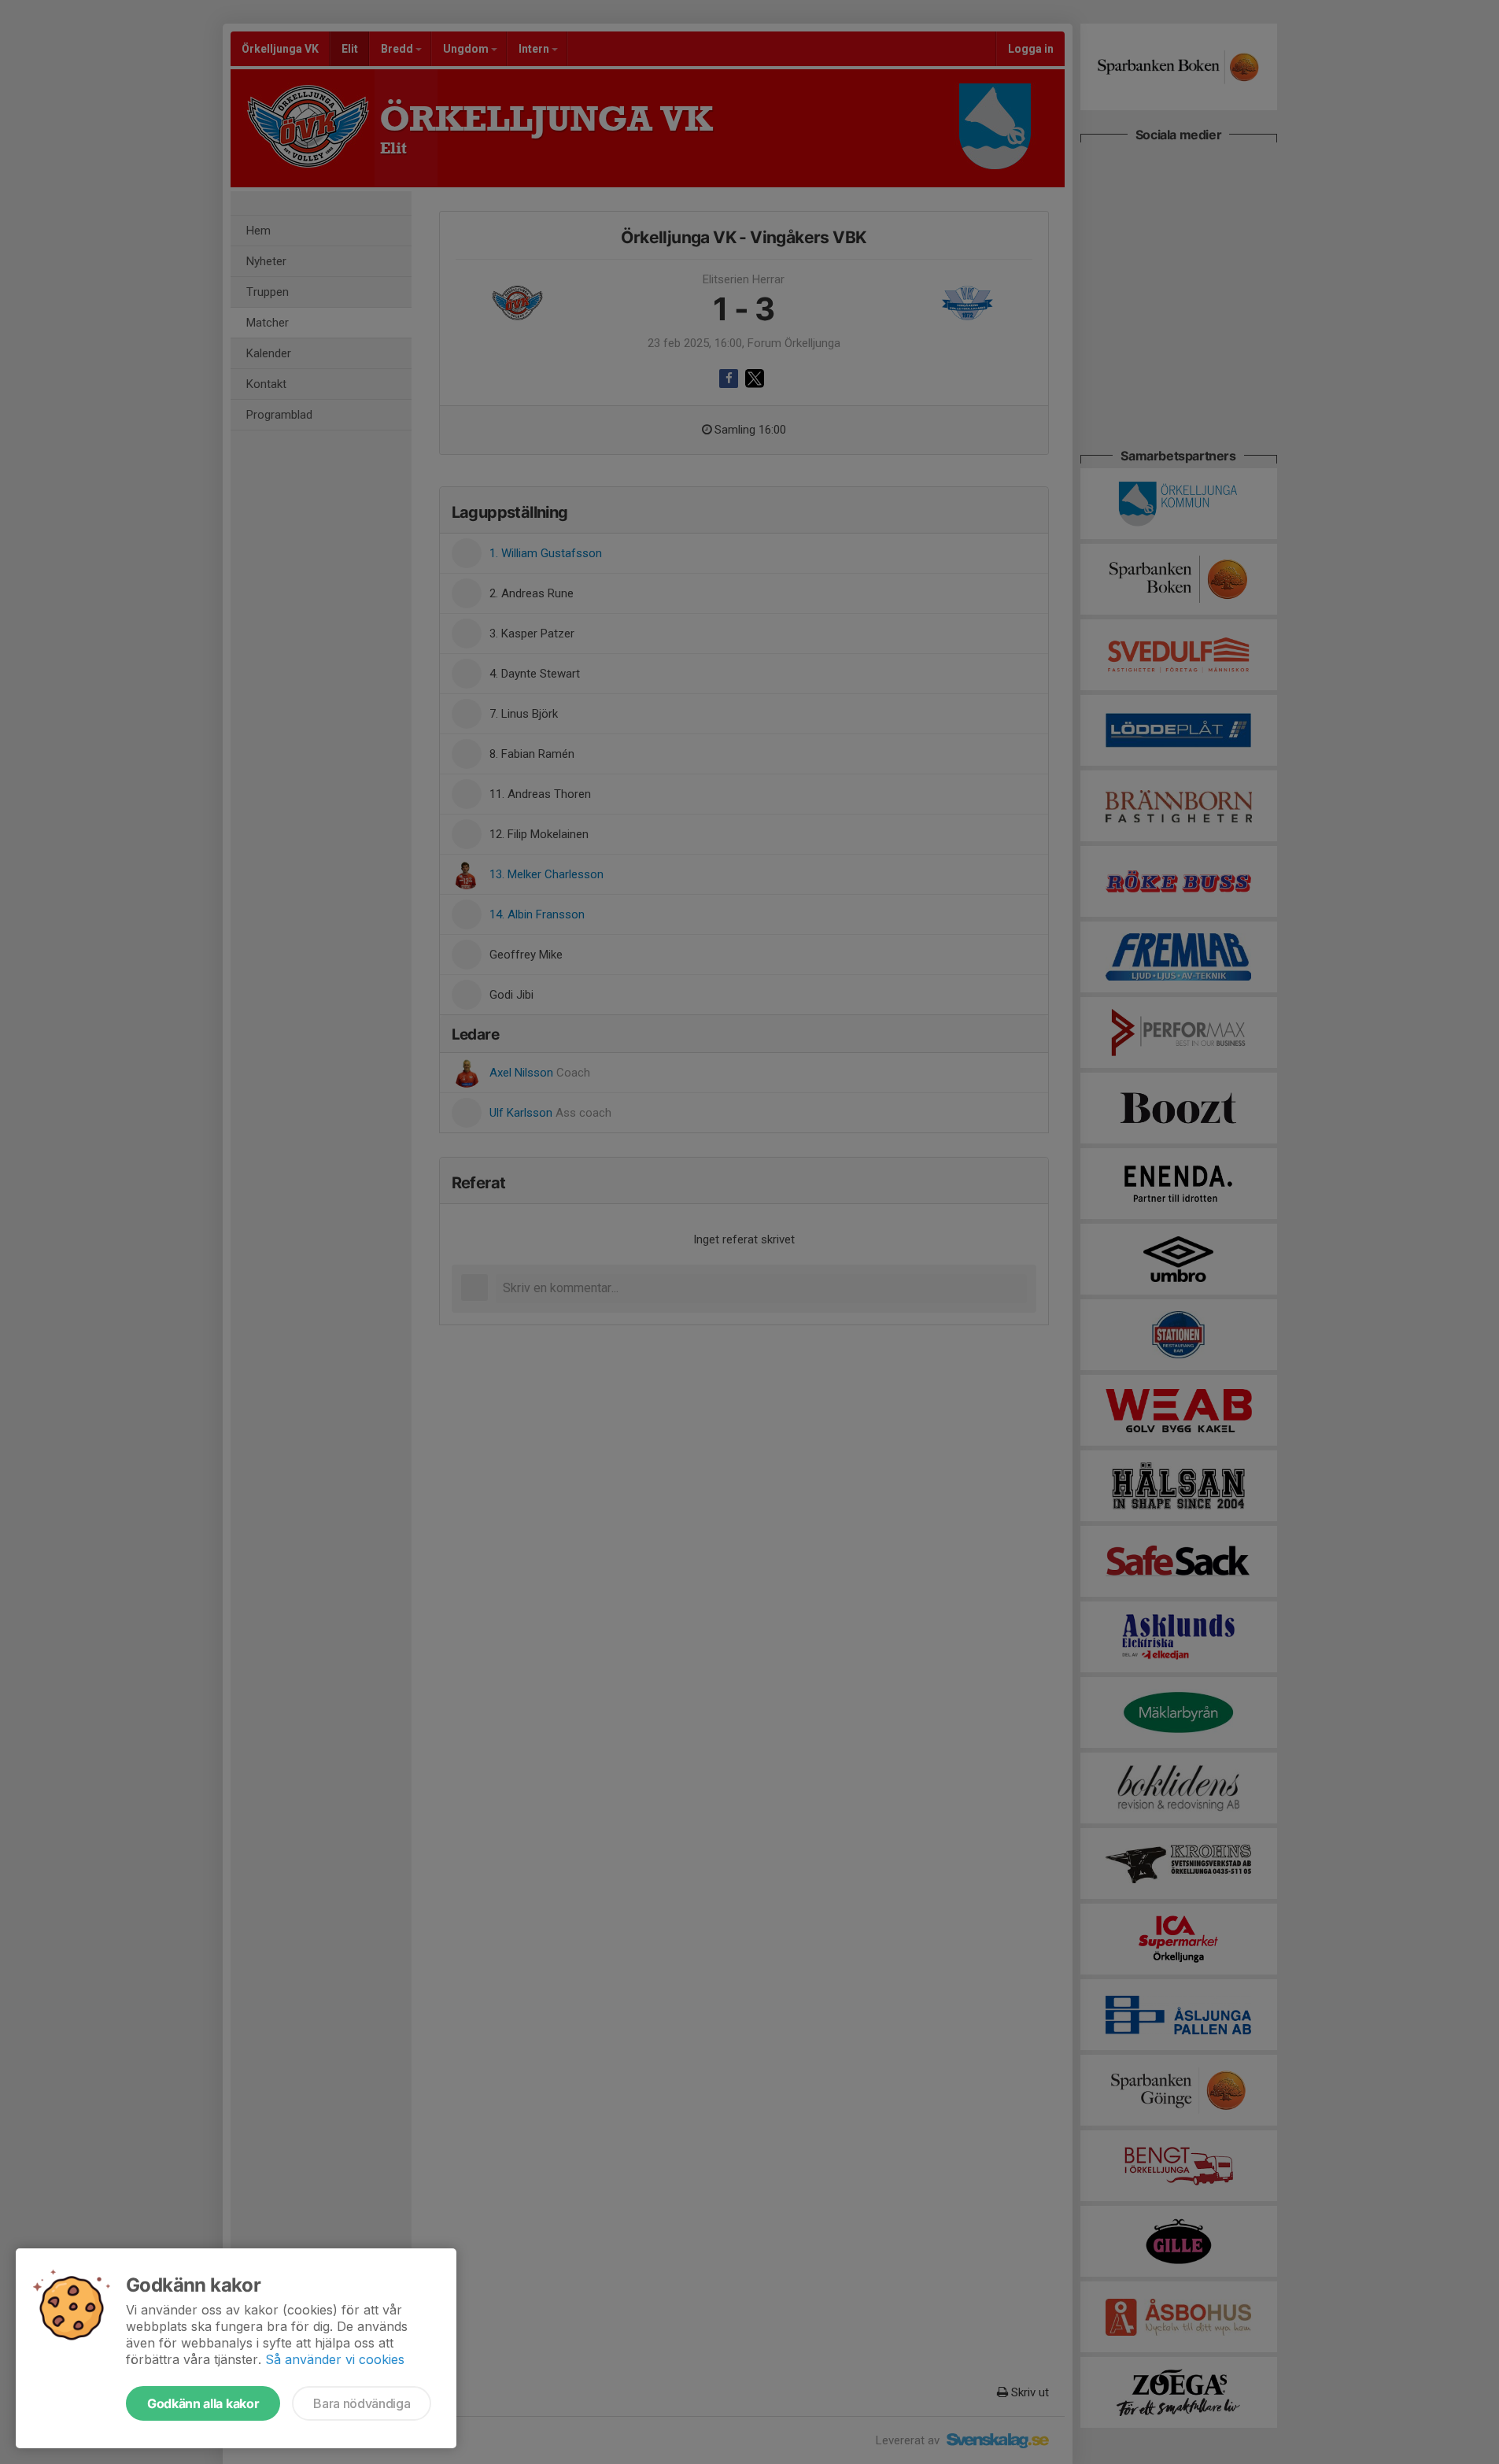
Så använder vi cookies (335, 2359)
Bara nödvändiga (362, 2403)
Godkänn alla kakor (203, 2403)
